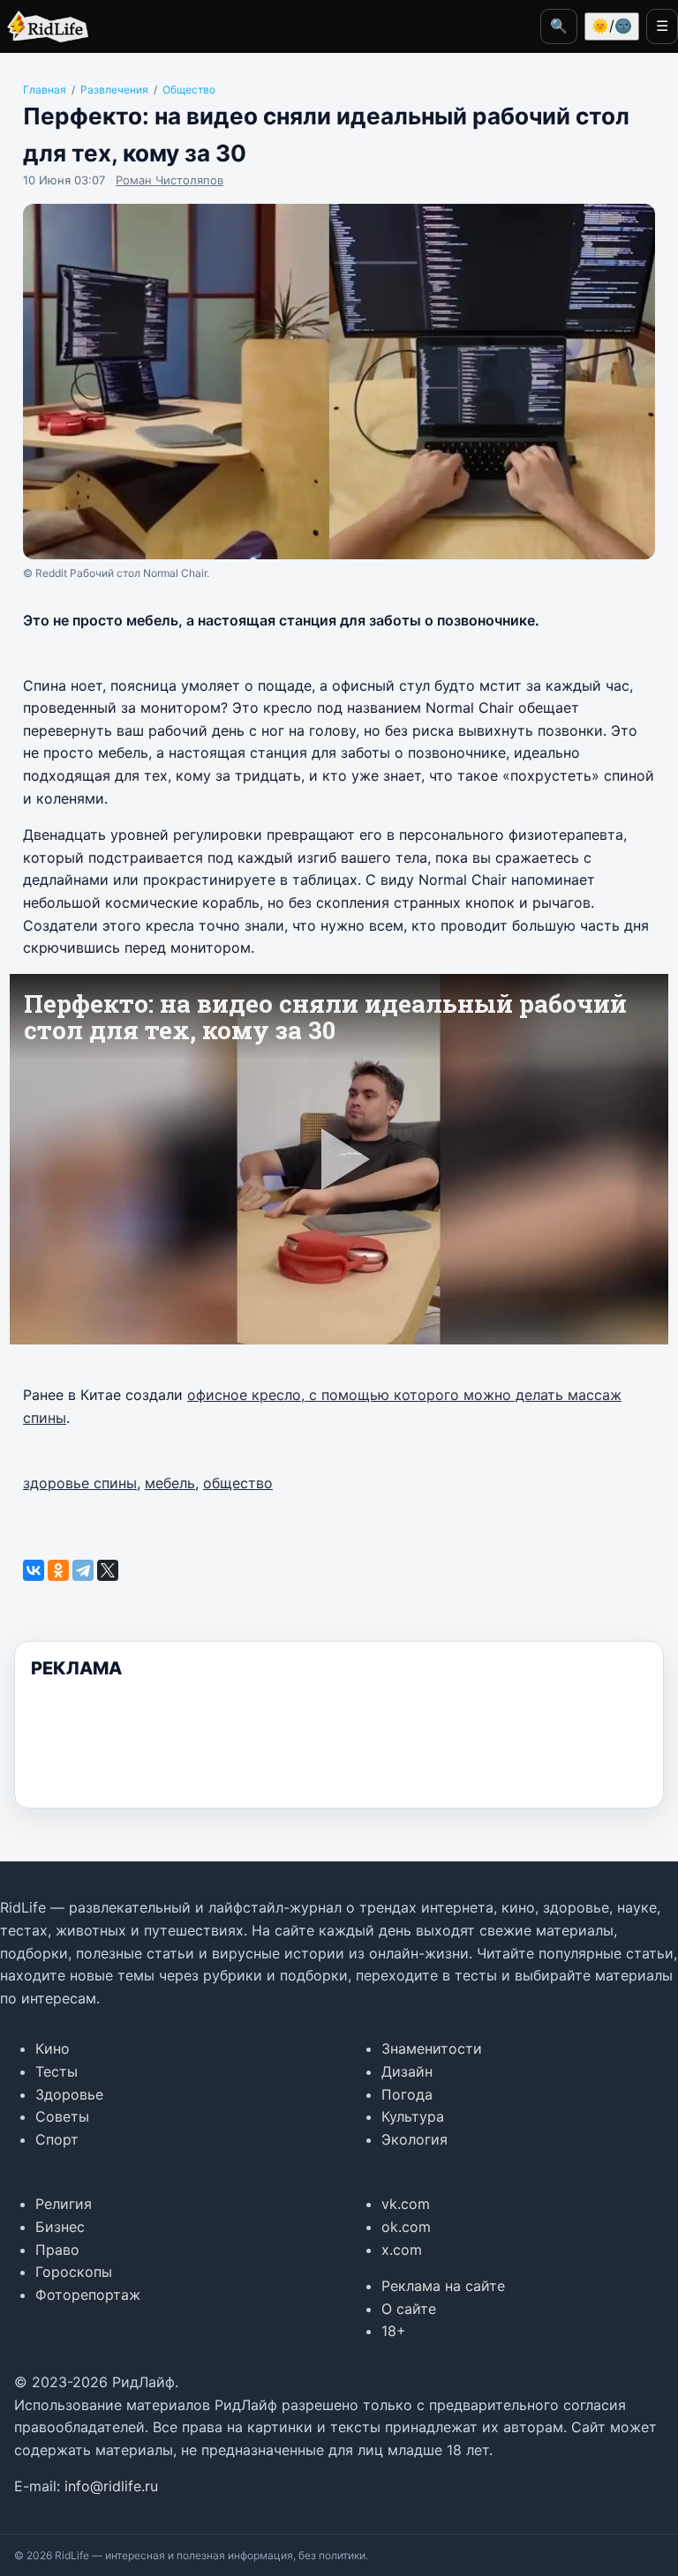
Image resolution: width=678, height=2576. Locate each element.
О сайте (409, 2309)
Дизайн (407, 2071)
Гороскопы (74, 2272)
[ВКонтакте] (34, 1570)
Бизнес (60, 2227)
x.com (402, 2250)
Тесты (56, 2071)
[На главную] (44, 26)
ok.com (406, 2227)
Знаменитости (432, 2048)
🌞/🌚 (612, 26)
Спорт (57, 2139)
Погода (407, 2094)
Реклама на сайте (443, 2286)
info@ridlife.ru (111, 2486)
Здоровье (69, 2094)
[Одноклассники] (58, 1570)
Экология (414, 2139)
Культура (413, 2116)
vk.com (406, 2204)
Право (57, 2250)
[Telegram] (83, 1570)
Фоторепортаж (88, 2295)
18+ (394, 2331)
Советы (62, 2116)
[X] (108, 1570)
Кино (53, 2048)
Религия (64, 2204)
